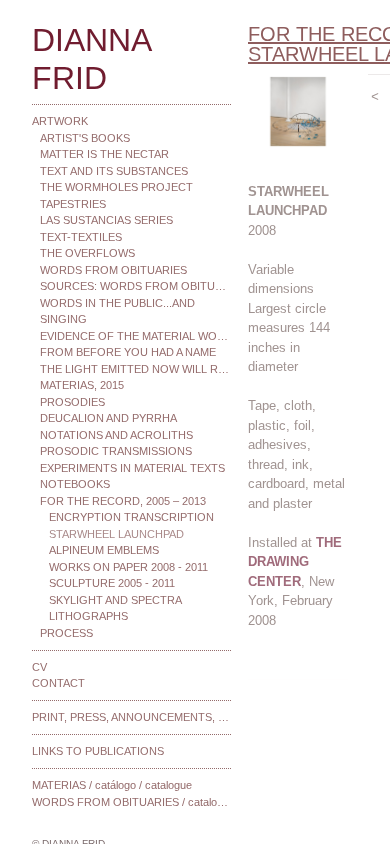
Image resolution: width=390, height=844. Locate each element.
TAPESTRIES (73, 204)
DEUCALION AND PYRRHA (108, 418)
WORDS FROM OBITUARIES (113, 270)
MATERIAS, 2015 (82, 385)
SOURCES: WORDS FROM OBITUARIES (136, 286)
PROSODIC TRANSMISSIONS (116, 451)
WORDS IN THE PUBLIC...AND (117, 303)
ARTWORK (60, 121)
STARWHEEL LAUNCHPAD (116, 534)
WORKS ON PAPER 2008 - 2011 (128, 567)
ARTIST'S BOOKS (85, 138)
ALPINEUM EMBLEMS (104, 550)
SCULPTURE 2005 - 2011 (112, 583)
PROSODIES (72, 402)
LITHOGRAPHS (88, 616)
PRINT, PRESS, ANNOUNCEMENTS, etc (132, 717)
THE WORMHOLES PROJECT (116, 187)
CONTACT (58, 683)
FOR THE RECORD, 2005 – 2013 (123, 501)
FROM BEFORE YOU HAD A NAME (128, 352)
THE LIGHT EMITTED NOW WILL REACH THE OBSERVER (136, 369)
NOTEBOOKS (75, 484)
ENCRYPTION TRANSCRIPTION (131, 517)
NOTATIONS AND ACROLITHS (116, 435)
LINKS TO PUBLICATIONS (98, 751)
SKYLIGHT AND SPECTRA (115, 600)
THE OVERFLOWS (87, 253)
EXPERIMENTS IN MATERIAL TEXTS (132, 468)
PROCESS (66, 633)
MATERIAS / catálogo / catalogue (112, 785)
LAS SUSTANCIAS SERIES (106, 220)
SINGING (63, 319)
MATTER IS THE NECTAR (104, 154)
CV (39, 667)
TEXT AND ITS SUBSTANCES (114, 171)
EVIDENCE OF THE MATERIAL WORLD (136, 336)
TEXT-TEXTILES (81, 237)
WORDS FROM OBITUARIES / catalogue (132, 802)
